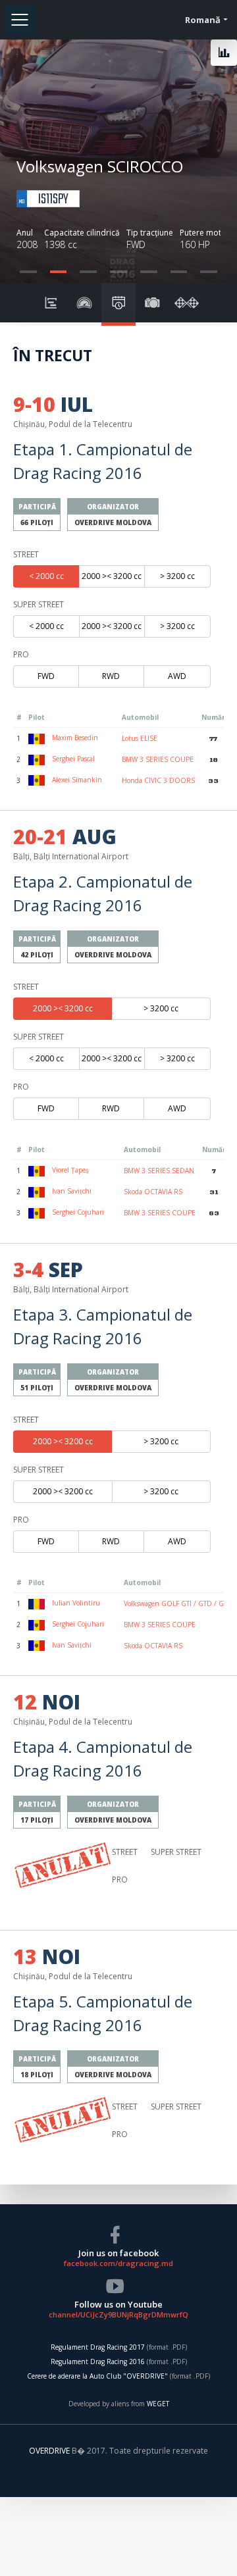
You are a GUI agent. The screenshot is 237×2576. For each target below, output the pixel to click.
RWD (111, 676)
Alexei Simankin (76, 780)
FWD (46, 676)
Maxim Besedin (74, 738)
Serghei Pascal (72, 759)
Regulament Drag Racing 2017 (98, 2347)
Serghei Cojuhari (77, 1212)
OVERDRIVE (50, 2451)
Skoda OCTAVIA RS (153, 1192)
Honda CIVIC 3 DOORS (158, 780)
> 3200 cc (177, 576)
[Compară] (224, 53)
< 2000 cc (46, 576)
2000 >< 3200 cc (112, 576)
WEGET (158, 2404)
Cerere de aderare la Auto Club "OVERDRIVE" (97, 2376)
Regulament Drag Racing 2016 (98, 2361)
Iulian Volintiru (75, 1603)
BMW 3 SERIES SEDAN (159, 1171)
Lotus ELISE (140, 738)
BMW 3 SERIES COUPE (158, 759)
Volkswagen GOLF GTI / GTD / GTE (177, 1604)
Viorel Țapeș (69, 1170)
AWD (177, 676)
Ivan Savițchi (71, 1191)
